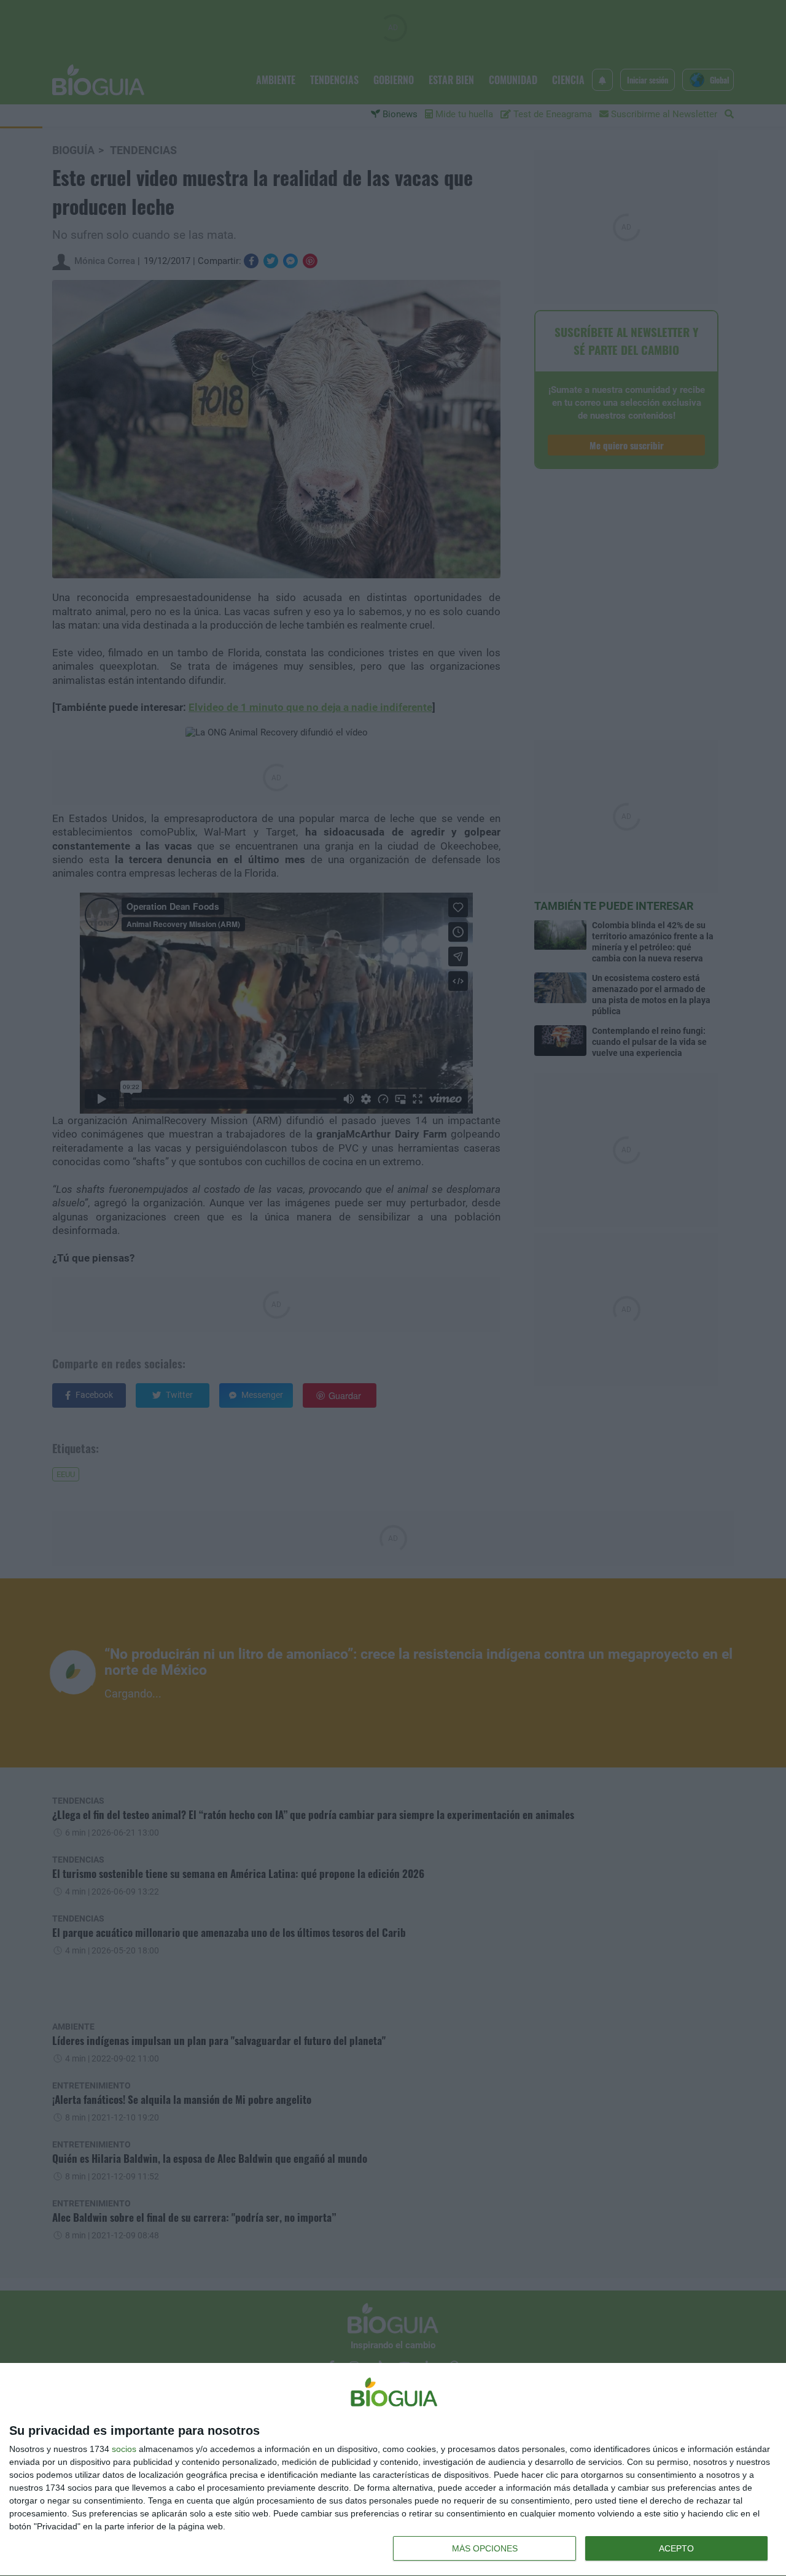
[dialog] (393, 2470)
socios (124, 2449)
